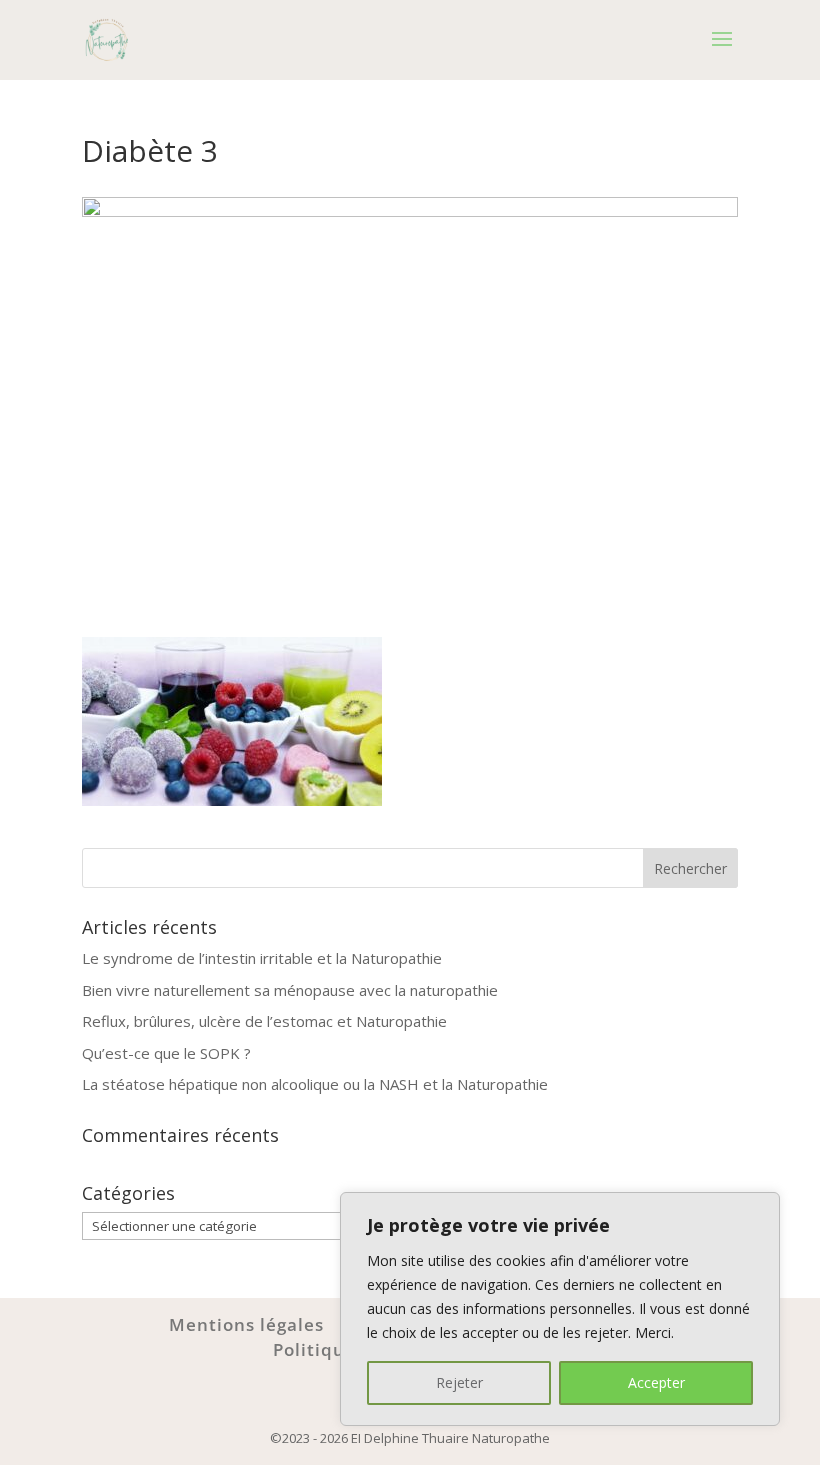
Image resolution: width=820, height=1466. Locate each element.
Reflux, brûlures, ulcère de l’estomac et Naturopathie (264, 1021)
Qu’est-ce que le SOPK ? (166, 1053)
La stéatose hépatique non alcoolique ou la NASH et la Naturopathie (315, 1084)
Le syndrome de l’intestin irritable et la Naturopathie (262, 958)
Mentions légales (246, 1324)
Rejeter (459, 1382)
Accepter (656, 1382)
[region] (560, 1309)
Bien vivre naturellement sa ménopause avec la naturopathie (290, 990)
